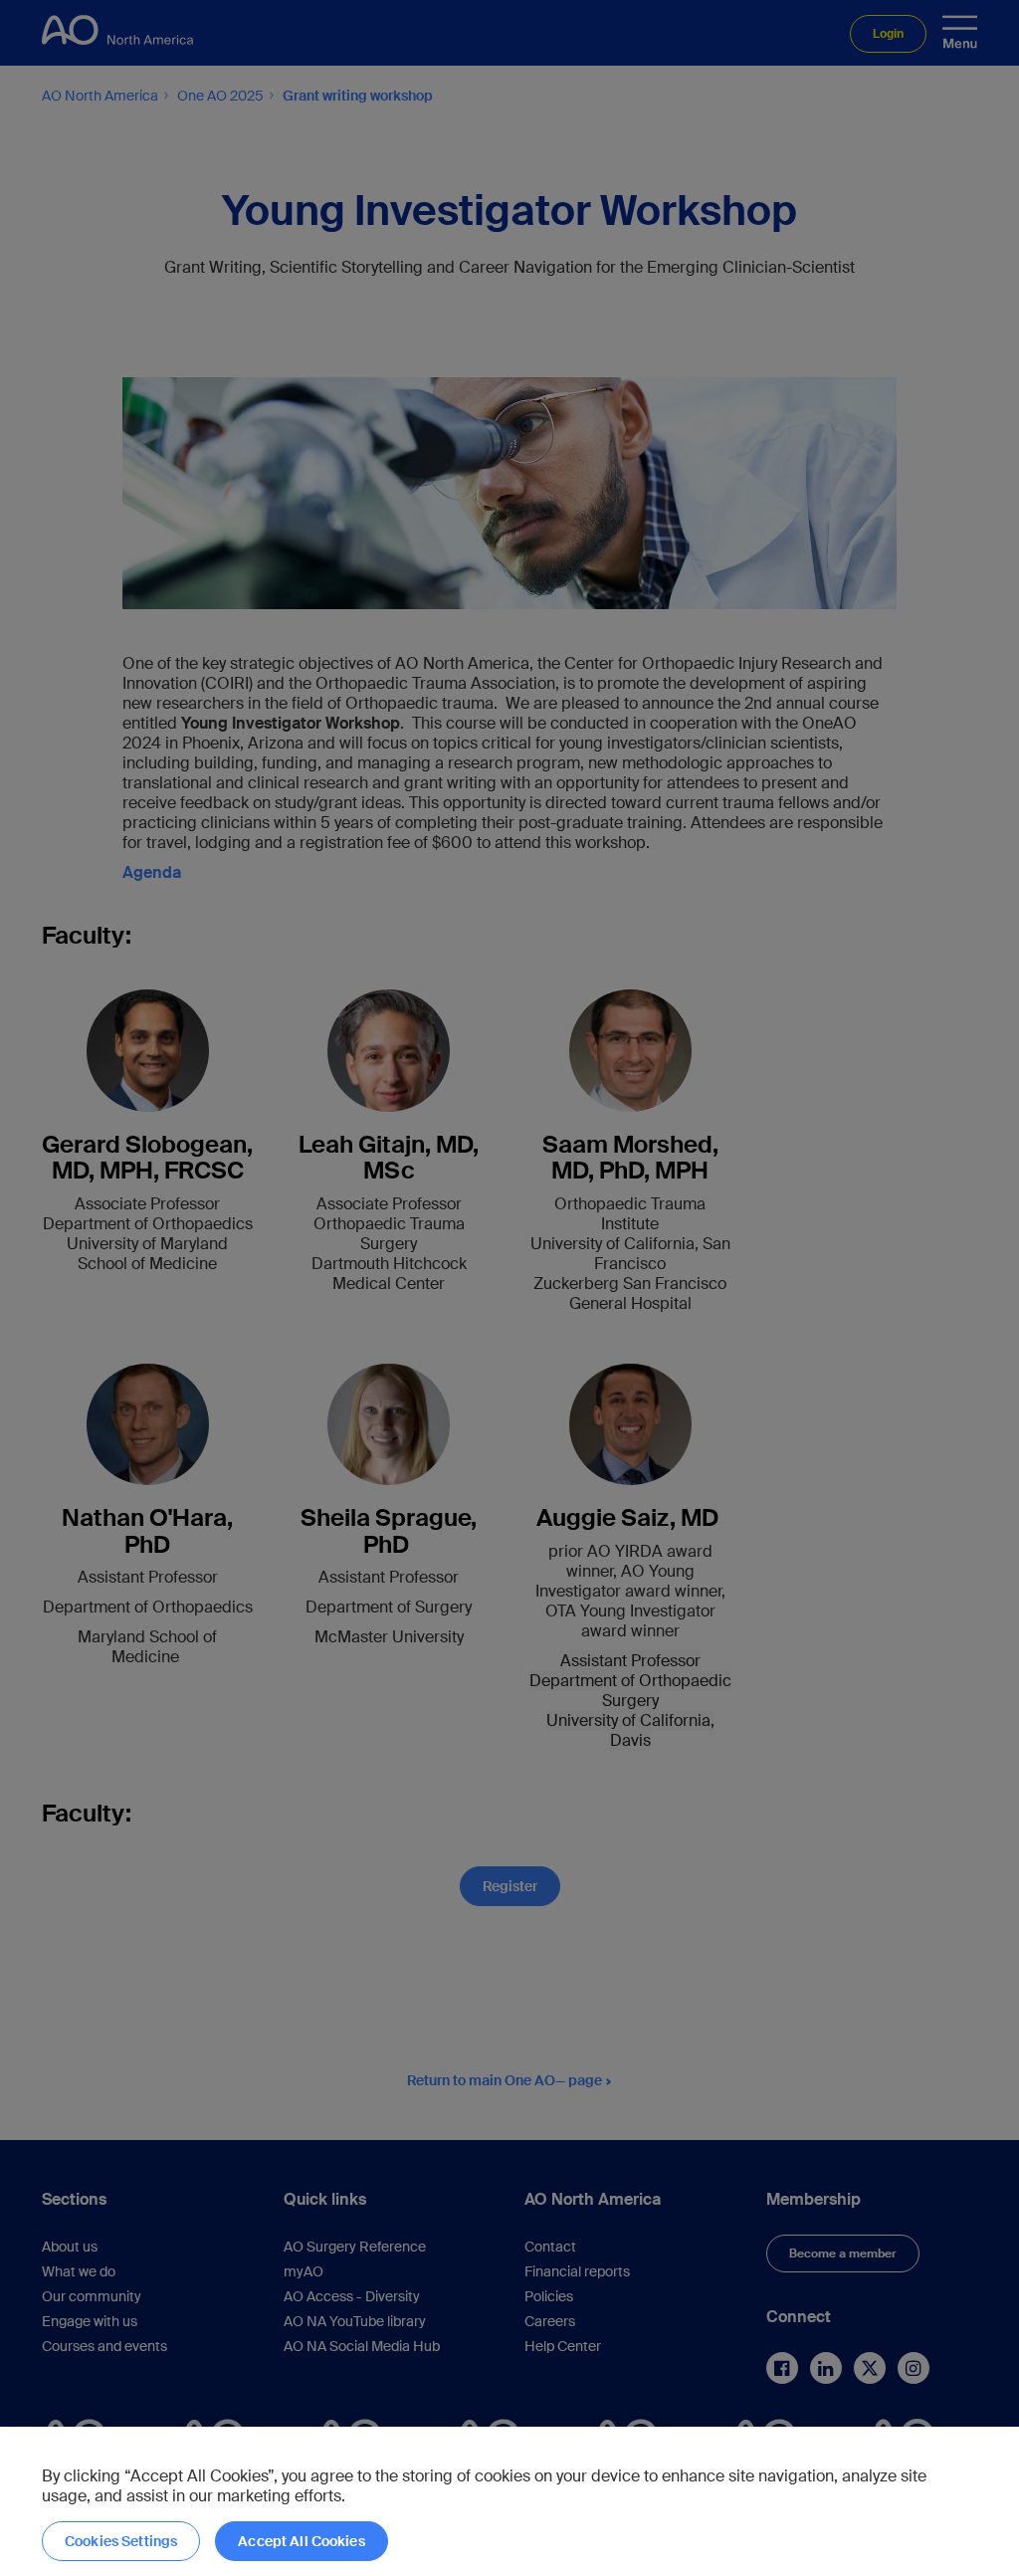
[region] (509, 2501)
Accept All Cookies (302, 2541)
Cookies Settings (121, 2541)
